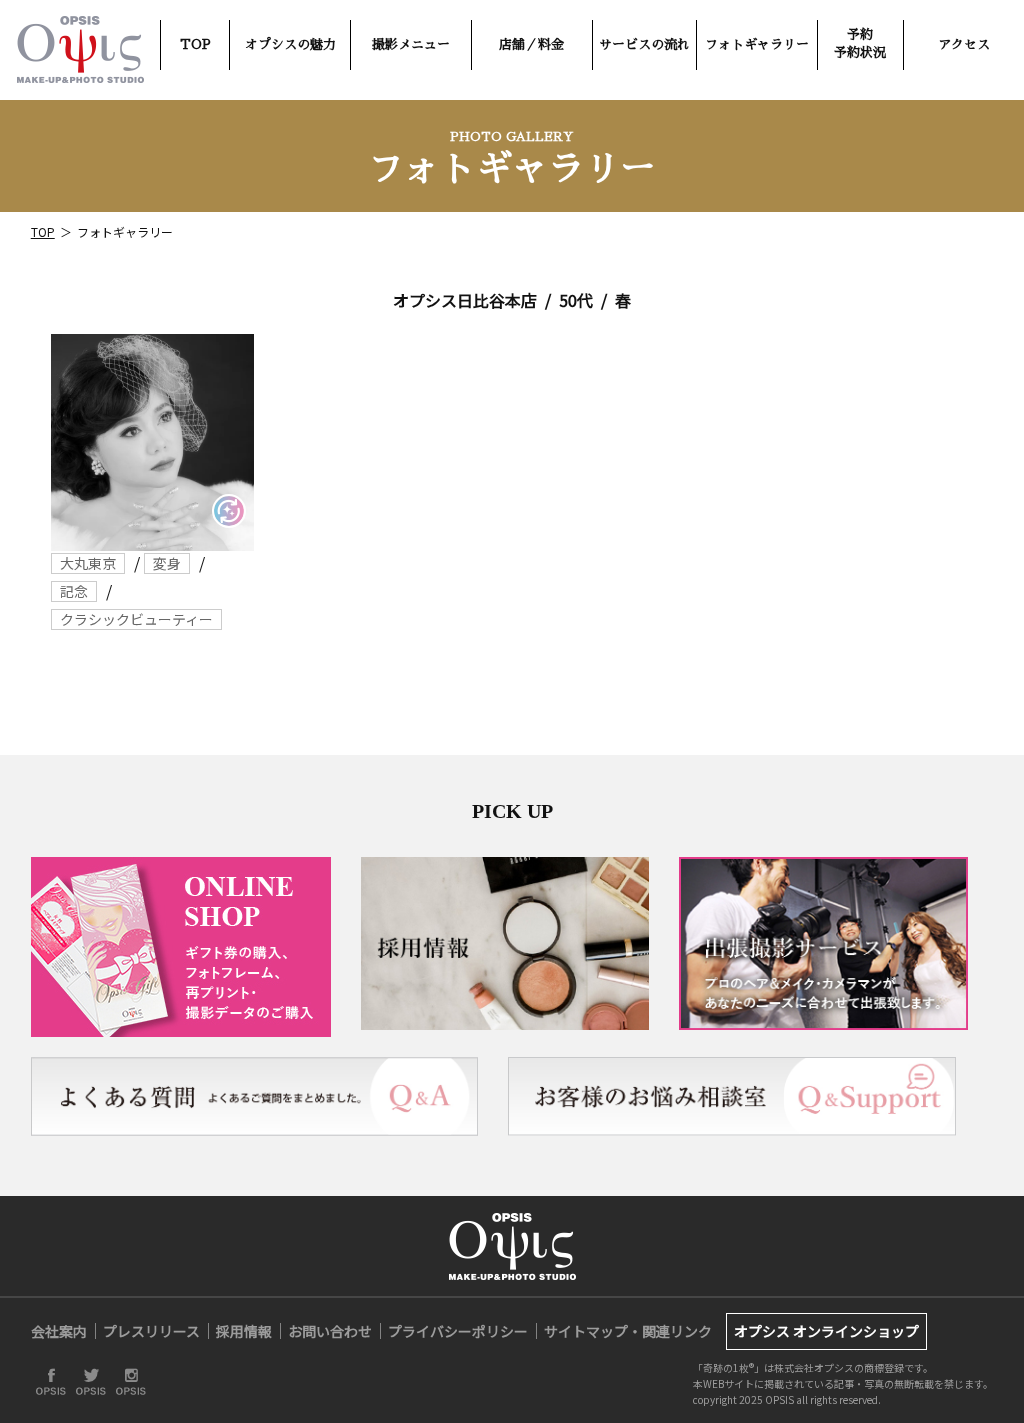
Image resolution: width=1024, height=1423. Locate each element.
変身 (167, 563)
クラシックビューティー (136, 619)
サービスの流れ (644, 44)
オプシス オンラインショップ (826, 1331)
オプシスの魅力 (290, 44)
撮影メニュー (411, 44)
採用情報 (244, 1331)
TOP (195, 44)
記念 (74, 591)
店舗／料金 (531, 44)
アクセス (964, 44)
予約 (860, 43)
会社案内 (59, 1331)
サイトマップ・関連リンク (628, 1331)
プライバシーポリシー (458, 1331)
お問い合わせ (330, 1331)
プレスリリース (151, 1331)
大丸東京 (88, 563)
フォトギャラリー (757, 44)
